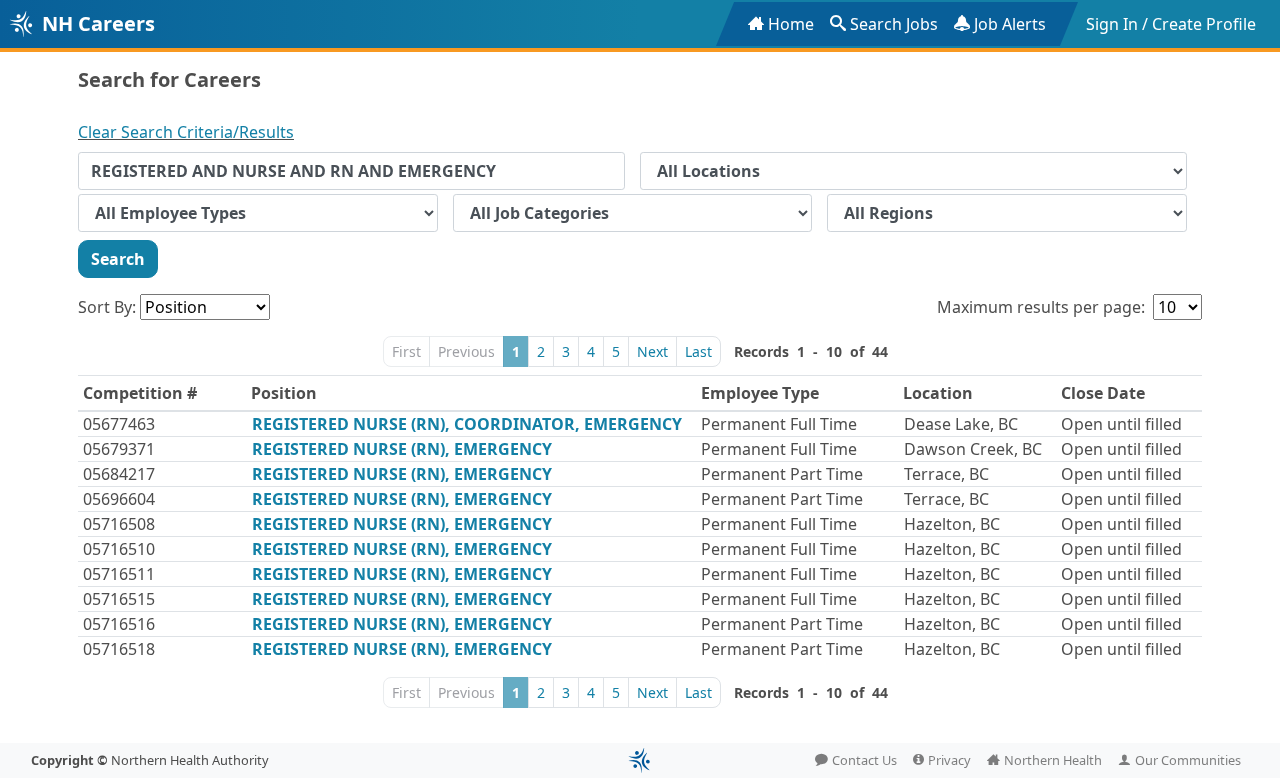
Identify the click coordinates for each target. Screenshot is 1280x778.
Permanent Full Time (779, 424)
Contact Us (864, 760)
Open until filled (1121, 424)
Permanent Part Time (782, 474)
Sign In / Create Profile (1171, 24)
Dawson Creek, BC (973, 449)
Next (652, 351)
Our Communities (1188, 760)
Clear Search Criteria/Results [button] (186, 132)
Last (698, 351)
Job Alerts (1010, 24)
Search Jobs (894, 24)
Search (118, 259)
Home (791, 24)
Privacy (949, 760)
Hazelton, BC (952, 524)
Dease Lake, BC (961, 424)
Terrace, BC (946, 474)
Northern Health (1053, 760)
